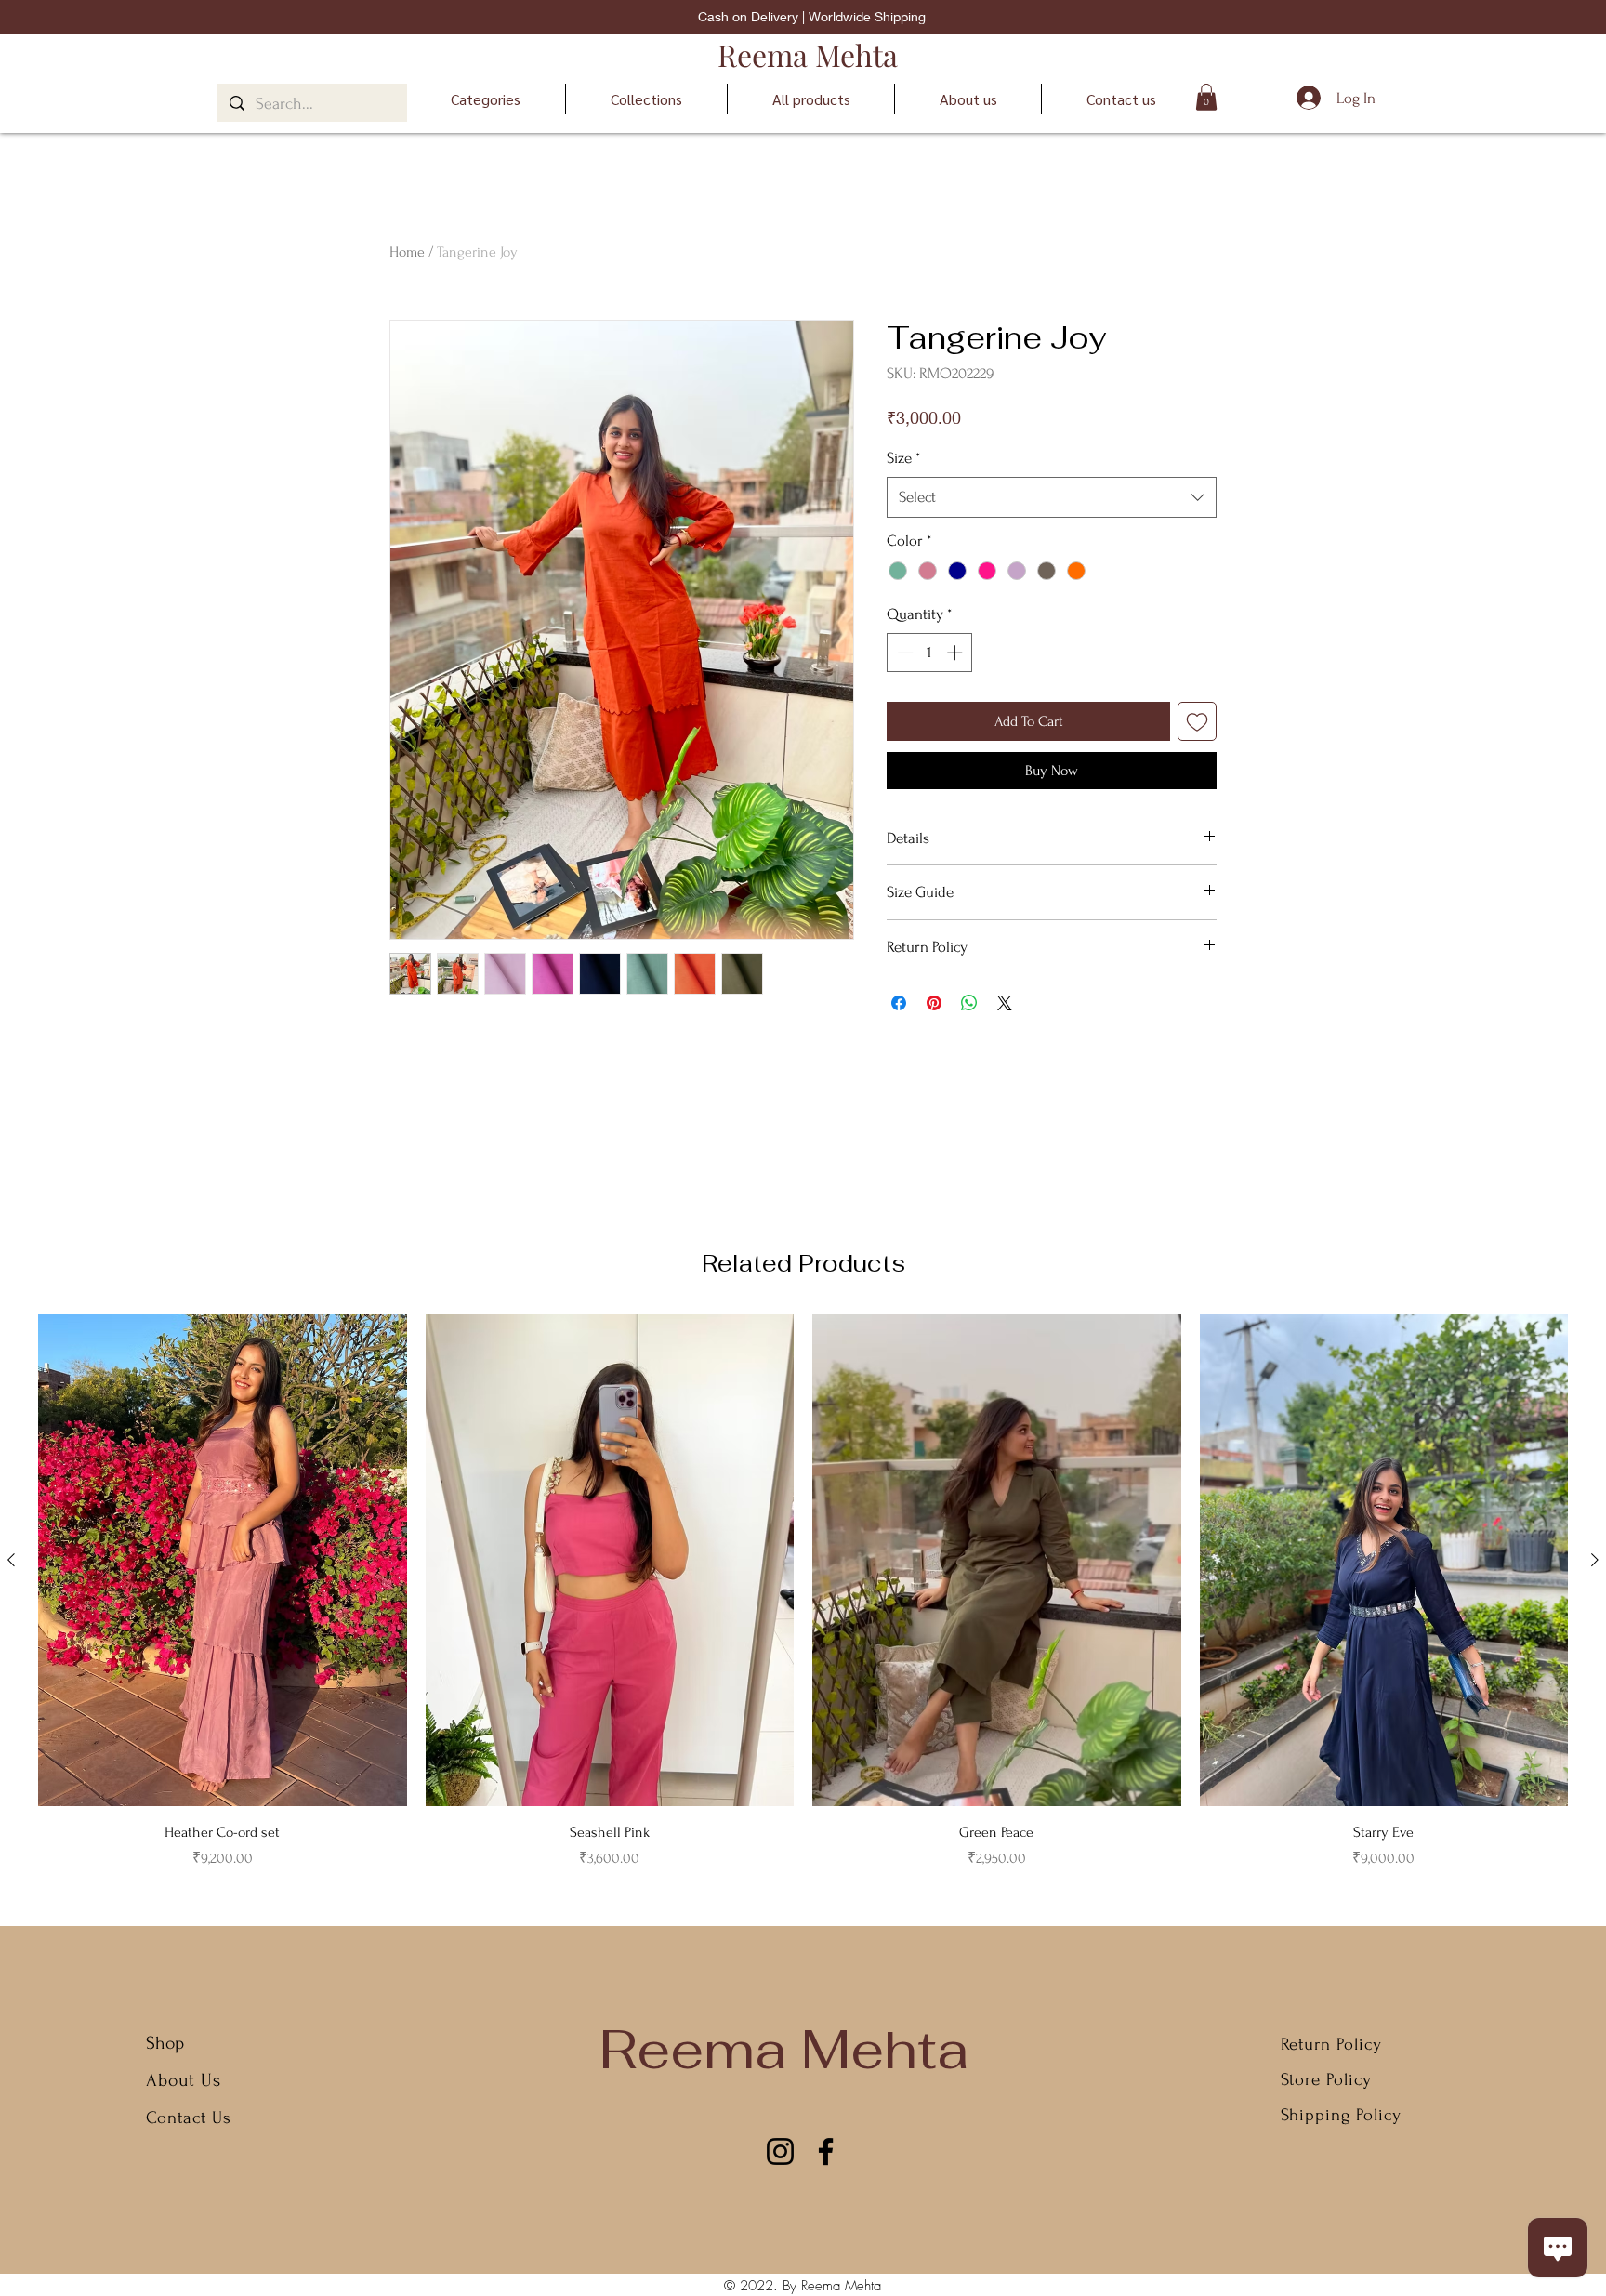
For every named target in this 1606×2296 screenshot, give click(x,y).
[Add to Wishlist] (1197, 721)
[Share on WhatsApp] (969, 1003)
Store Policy (1326, 2080)
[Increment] (956, 653)
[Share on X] (1005, 1003)
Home (407, 252)
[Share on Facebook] (899, 1003)
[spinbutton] (930, 653)
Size (903, 458)
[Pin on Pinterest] (934, 1003)
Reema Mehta (808, 54)
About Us (186, 2080)
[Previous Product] (11, 1560)
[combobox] (1052, 497)
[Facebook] (826, 2151)
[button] (1206, 97)
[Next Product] (1595, 1560)
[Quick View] (223, 1560)
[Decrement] (903, 653)
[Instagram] (780, 2151)
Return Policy (1331, 2045)
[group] (803, 1592)
